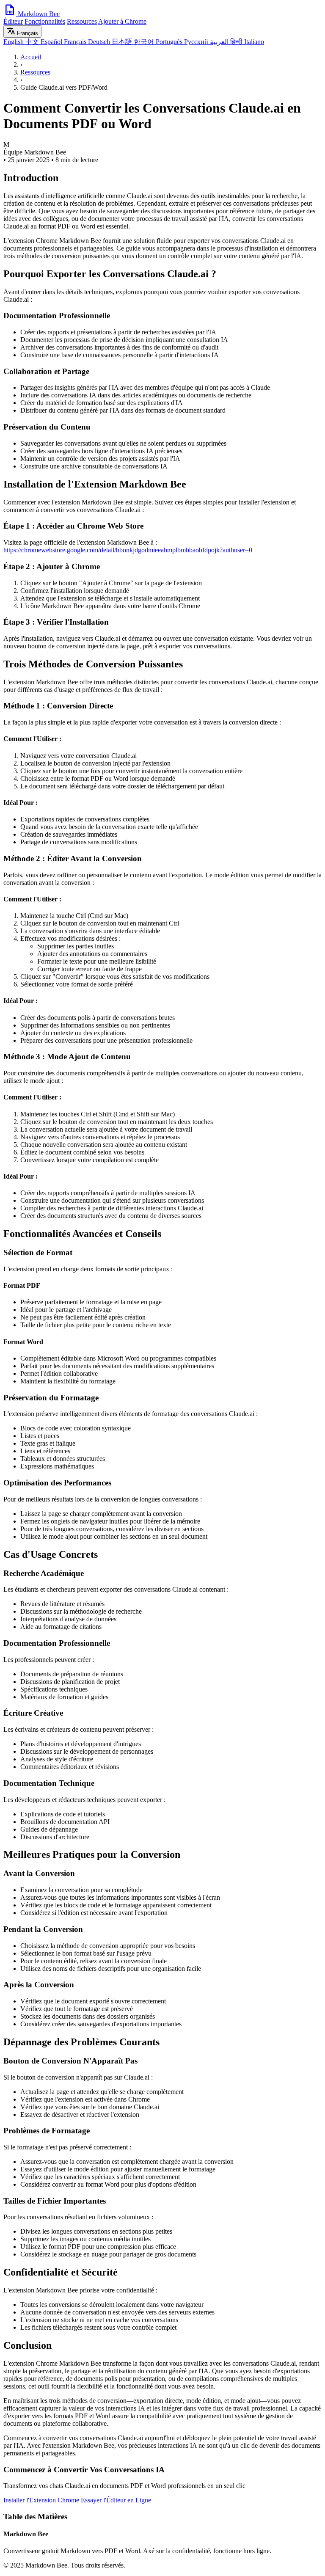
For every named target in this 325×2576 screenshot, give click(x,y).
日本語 (123, 42)
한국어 (145, 42)
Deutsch (100, 42)
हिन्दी (237, 42)
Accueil (31, 57)
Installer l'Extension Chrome (41, 2500)
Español (52, 42)
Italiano (254, 42)
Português (170, 42)
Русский (197, 42)
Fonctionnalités (45, 21)
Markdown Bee (38, 14)
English (14, 42)
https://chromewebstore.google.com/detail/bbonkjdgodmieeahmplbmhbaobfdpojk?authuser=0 (128, 550)
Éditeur (13, 21)
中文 (33, 42)
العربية (220, 42)
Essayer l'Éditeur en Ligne (116, 2500)
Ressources (82, 21)
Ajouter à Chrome (122, 21)
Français (76, 42)
